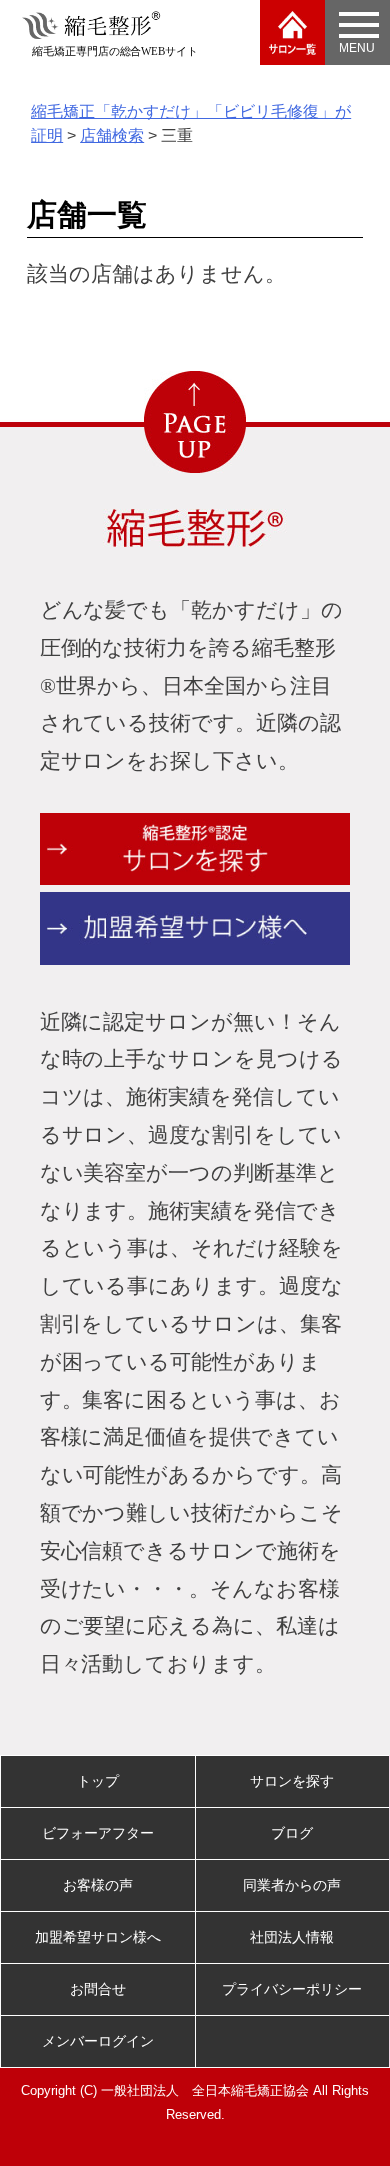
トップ (98, 1781)
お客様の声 (98, 1885)
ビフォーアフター (98, 1833)
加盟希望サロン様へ (98, 1937)
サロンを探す (292, 1781)
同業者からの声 (292, 1885)
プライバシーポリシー (292, 1989)
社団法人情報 (292, 1937)
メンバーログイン (98, 2041)
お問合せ (98, 1989)
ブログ (292, 1833)
